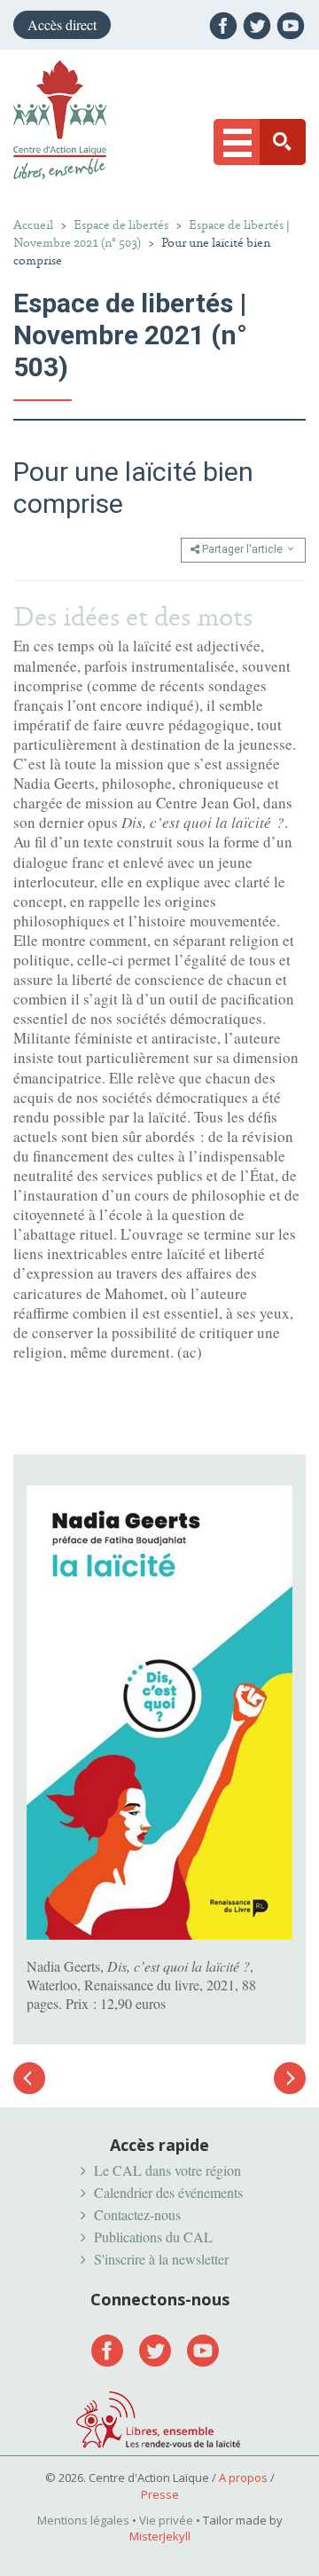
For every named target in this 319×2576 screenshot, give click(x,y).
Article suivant (290, 2078)
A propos (243, 2478)
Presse (160, 2494)
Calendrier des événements (168, 2192)
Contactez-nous (137, 2214)
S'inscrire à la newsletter (161, 2259)
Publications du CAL (153, 2237)
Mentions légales (83, 2520)
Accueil (33, 225)
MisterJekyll (160, 2536)
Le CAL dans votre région (167, 2170)
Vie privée (166, 2520)
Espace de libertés (121, 225)
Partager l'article (242, 549)
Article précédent (29, 2088)
